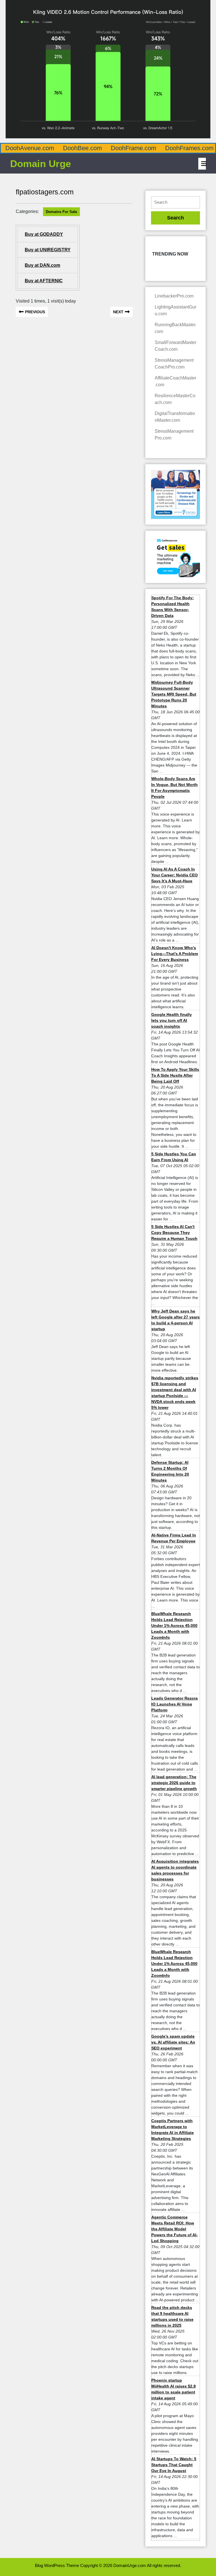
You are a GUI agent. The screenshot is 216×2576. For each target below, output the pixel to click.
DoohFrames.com (189, 148)
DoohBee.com (82, 148)
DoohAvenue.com (30, 148)
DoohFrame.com (133, 148)
